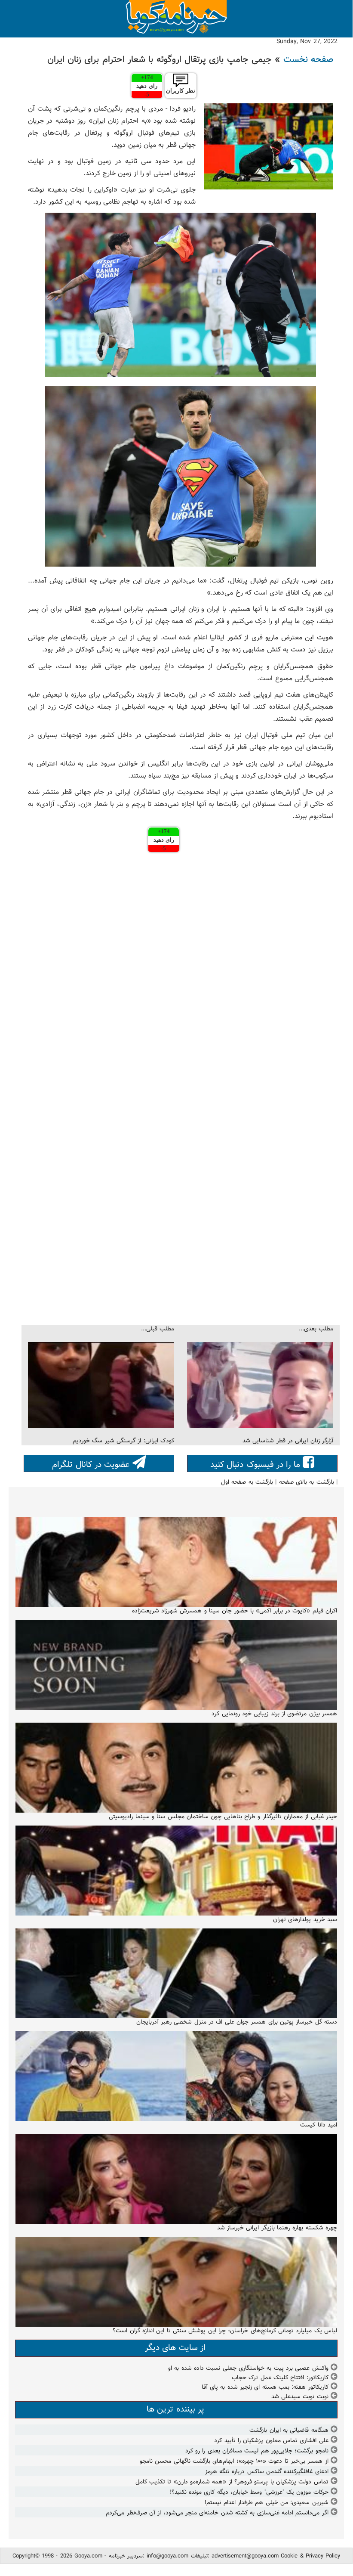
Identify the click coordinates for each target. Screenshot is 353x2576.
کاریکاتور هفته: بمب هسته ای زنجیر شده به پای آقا (265, 2387)
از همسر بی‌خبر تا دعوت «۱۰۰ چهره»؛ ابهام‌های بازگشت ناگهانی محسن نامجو (234, 2461)
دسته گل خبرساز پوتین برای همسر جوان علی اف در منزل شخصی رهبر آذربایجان (237, 2022)
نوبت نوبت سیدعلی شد (300, 2397)
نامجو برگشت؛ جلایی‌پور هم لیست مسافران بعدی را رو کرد (257, 2451)
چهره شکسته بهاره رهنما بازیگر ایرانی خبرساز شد (277, 2228)
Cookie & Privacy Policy (310, 2556)
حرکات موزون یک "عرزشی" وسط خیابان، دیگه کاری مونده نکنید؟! (249, 2492)
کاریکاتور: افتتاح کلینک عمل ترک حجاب (280, 2378)
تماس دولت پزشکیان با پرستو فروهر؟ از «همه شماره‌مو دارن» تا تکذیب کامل (232, 2482)
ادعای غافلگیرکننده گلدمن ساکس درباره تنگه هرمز (267, 2472)
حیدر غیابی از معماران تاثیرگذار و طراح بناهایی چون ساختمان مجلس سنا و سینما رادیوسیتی (223, 1817)
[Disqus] (181, 973)
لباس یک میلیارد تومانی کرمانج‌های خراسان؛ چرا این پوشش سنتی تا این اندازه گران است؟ (225, 2331)
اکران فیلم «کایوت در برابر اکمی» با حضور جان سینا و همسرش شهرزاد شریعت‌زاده (235, 1611)
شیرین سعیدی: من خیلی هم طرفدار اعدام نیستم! (266, 2503)
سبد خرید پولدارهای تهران (305, 1920)
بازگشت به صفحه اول (247, 1482)
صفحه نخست (308, 60)
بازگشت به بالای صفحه (307, 1482)
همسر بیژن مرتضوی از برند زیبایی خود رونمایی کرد (274, 1714)
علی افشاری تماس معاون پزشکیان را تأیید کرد (271, 2441)
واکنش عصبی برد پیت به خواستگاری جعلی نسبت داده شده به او (248, 2368)
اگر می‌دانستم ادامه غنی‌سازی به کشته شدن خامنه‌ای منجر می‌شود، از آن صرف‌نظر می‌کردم (217, 2513)
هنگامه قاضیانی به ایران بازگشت (289, 2430)
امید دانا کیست (319, 2125)
